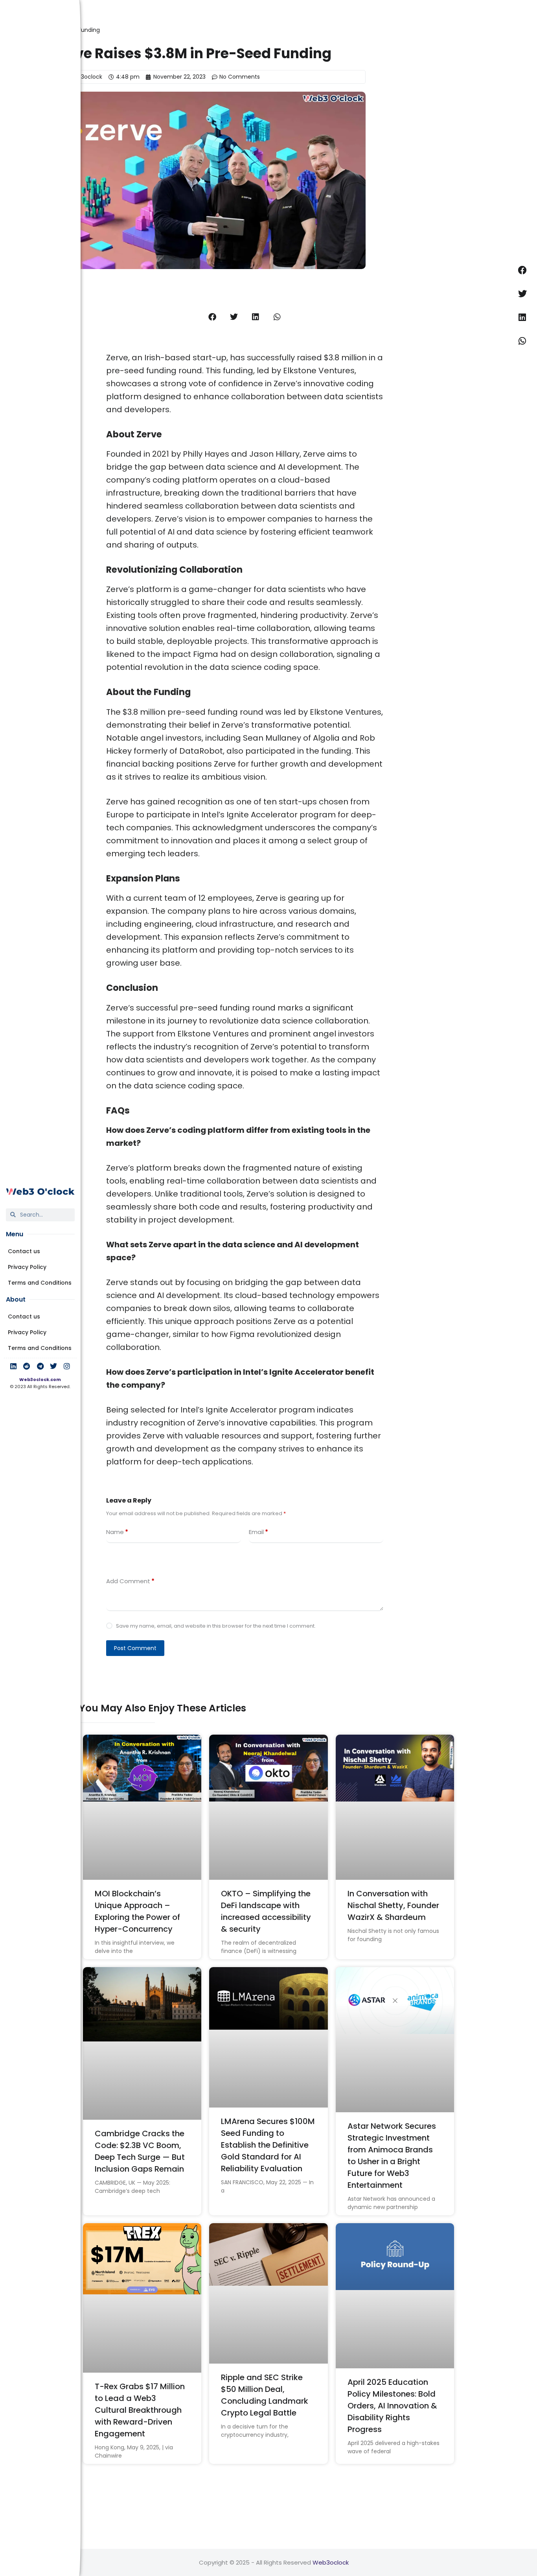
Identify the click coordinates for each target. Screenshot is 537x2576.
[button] (212, 317)
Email (258, 1532)
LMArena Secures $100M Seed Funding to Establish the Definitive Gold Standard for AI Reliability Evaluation (268, 2145)
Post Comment (135, 1648)
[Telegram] (40, 1366)
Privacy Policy (27, 1267)
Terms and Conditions (40, 1283)
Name (117, 1532)
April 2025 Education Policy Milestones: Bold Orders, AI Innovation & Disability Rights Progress (392, 2406)
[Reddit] (27, 1366)
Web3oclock (331, 2562)
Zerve (117, 1008)
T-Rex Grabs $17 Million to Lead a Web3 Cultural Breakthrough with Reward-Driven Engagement (140, 2410)
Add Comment (130, 1581)
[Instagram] (67, 1366)
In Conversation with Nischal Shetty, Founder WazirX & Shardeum (393, 1905)
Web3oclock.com (40, 1379)
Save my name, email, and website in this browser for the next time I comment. (216, 1626)
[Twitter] (53, 1366)
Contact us (24, 1251)
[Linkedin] (13, 1366)
